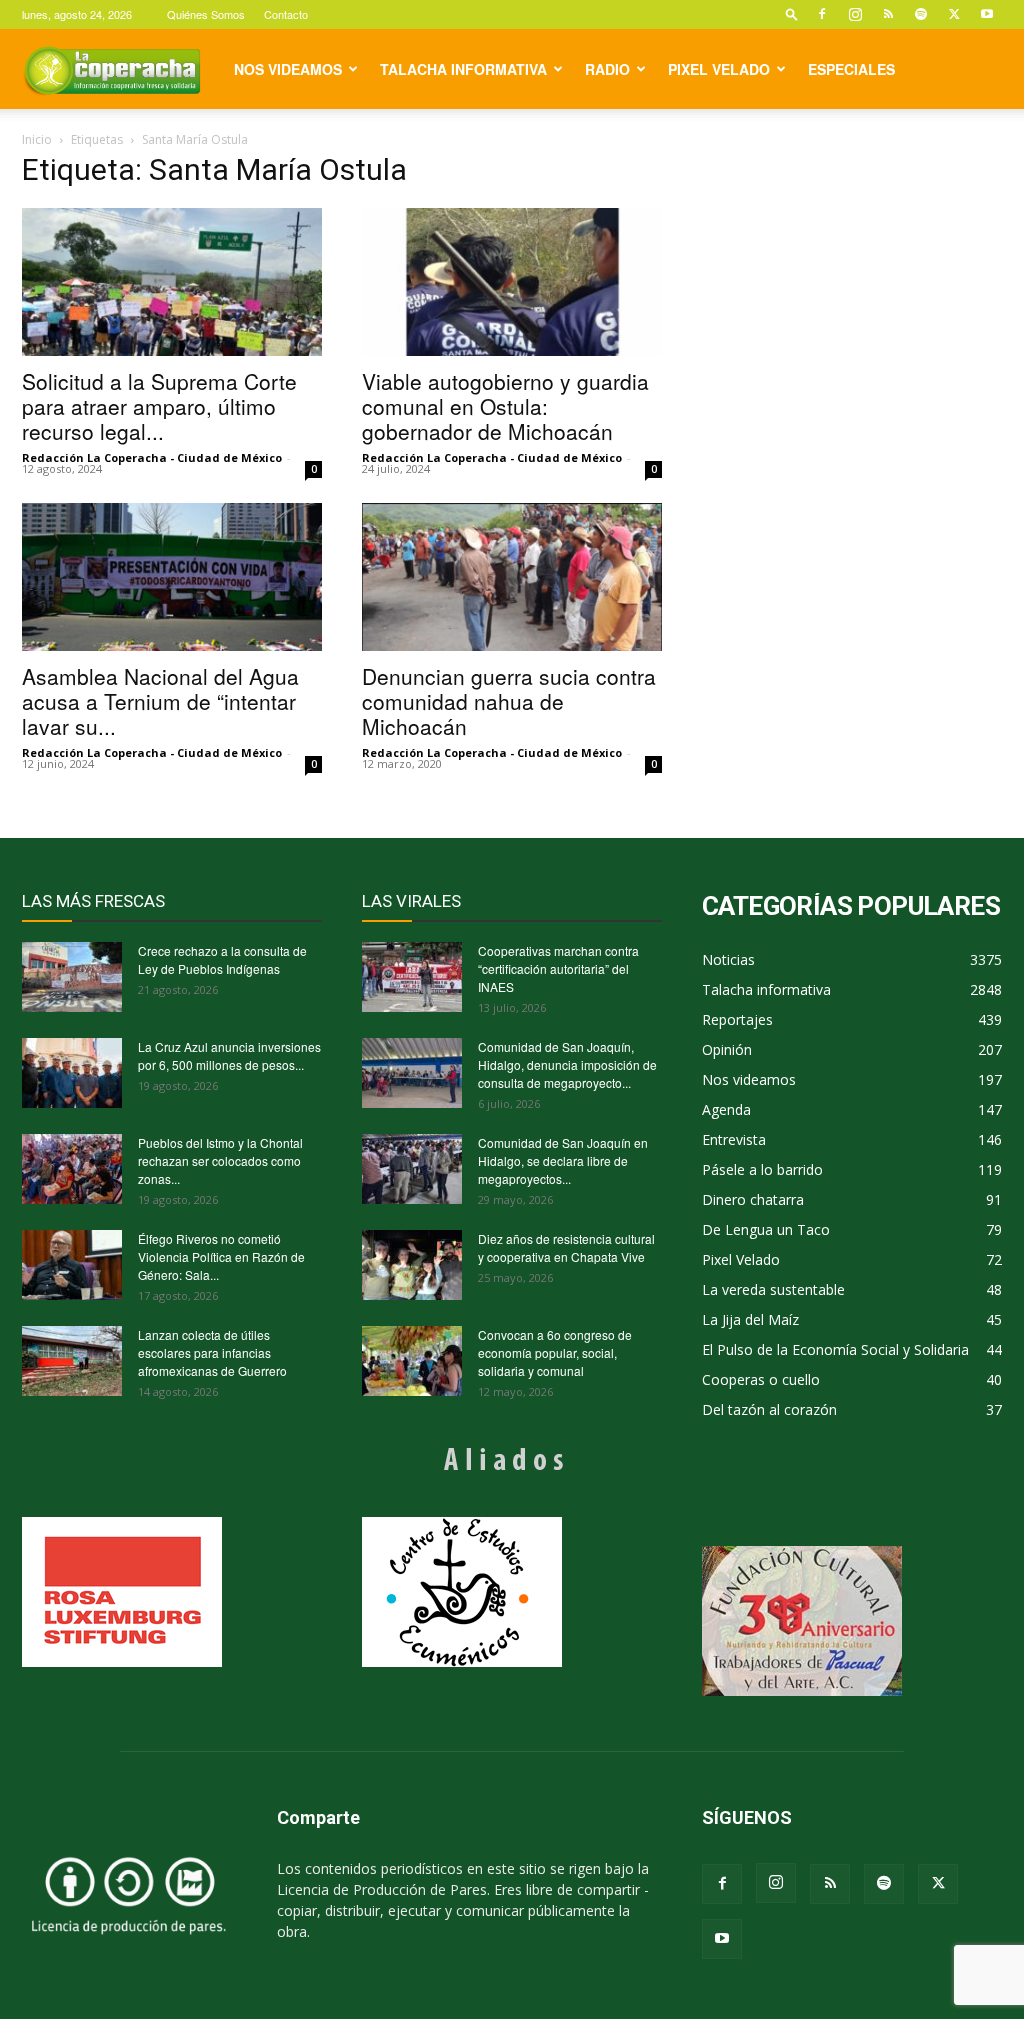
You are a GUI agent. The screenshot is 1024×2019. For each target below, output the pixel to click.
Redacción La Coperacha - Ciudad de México (152, 457)
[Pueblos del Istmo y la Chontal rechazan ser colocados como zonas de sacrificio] (72, 1169)
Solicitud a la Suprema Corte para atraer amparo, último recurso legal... (159, 406)
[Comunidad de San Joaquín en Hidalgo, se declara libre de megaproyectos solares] (412, 1169)
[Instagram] (855, 14)
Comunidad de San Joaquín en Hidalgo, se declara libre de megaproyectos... (563, 1160)
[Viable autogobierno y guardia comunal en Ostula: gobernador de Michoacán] (512, 282)
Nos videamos (288, 69)
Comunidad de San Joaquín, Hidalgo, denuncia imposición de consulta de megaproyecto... (567, 1064)
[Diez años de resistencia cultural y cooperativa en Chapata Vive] (412, 1265)
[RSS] (888, 14)
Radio (607, 69)
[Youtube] (987, 14)
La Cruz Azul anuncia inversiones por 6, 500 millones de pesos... (229, 1055)
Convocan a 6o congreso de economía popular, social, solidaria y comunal (555, 1352)
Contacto (286, 14)
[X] (954, 14)
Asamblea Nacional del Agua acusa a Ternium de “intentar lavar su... (160, 701)
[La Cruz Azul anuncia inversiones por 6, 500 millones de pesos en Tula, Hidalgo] (72, 1073)
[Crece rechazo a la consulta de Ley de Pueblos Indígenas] (72, 977)
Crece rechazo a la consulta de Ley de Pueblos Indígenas (222, 959)
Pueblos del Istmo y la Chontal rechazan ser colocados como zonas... (220, 1160)
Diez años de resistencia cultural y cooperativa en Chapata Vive (566, 1247)
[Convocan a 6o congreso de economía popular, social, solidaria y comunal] (412, 1361)
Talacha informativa (463, 69)
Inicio (37, 139)
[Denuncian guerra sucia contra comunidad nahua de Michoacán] (512, 577)
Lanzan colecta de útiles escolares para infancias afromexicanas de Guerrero (212, 1352)
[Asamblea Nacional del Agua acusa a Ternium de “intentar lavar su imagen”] (172, 577)
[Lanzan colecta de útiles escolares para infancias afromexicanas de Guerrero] (72, 1361)
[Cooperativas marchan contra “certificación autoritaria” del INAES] (412, 977)
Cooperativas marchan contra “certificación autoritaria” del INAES (558, 968)
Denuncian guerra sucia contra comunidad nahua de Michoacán (509, 701)
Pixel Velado (719, 69)
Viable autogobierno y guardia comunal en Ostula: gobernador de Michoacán (505, 406)
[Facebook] (822, 14)
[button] (792, 13)
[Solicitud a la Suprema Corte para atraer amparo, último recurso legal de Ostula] (172, 282)
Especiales (851, 69)
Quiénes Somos (206, 14)
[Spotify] (921, 14)
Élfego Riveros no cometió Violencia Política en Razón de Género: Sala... (221, 1256)
